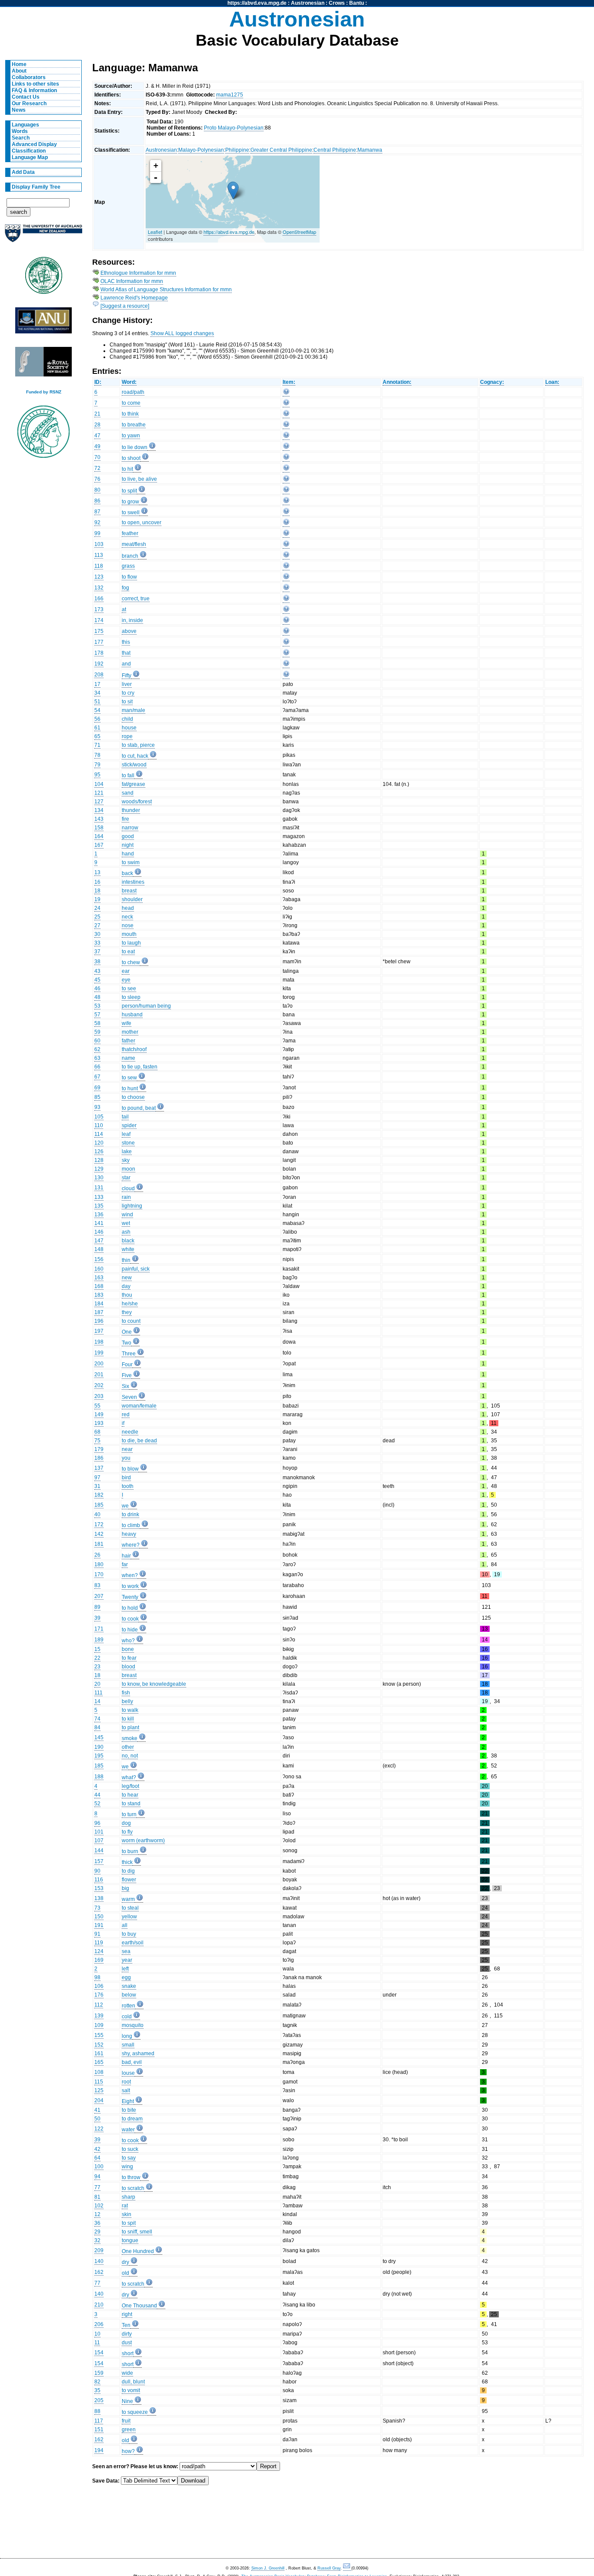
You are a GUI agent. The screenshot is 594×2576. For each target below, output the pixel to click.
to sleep (131, 997)
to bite (129, 2110)
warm (128, 1899)
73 (97, 1908)
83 (97, 1585)
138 (99, 1898)
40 (97, 1514)
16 (97, 882)
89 (97, 1607)
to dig (128, 1871)
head (128, 908)
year (127, 1960)
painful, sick (136, 1269)
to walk (130, 1710)
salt (126, 2090)
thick (127, 1862)
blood (128, 1667)
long (127, 2036)
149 (99, 1414)
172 (99, 1524)
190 (99, 1747)
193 (99, 1423)
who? (128, 1641)
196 (99, 1321)
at (124, 609)
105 (99, 1117)
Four (127, 1365)
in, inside (132, 620)
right (127, 2314)
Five (127, 1375)
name (128, 1058)
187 (99, 1312)
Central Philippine (335, 150)
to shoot (131, 458)
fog (125, 588)
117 (99, 2421)
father (128, 1041)
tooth (128, 1486)
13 (97, 872)
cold (127, 2017)
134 (99, 810)
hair (126, 1556)
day (126, 1286)
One (127, 1332)
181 (99, 1544)
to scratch (133, 2188)
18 (97, 891)
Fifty (127, 676)
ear (126, 971)
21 (97, 414)
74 (97, 1719)
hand (128, 854)
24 (97, 908)
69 (97, 1088)
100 (99, 2167)
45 (97, 980)
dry (125, 2262)
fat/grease (133, 784)
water (128, 2130)
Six (125, 1386)
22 (97, 1658)
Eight (128, 2101)
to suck (130, 2149)
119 (99, 1943)
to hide (130, 1630)
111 (98, 1693)
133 (99, 1197)
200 (99, 1364)
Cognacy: (492, 382)
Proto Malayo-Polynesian (234, 128)
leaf (126, 1134)
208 (99, 675)
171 (99, 1629)
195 (99, 1756)
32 (97, 2240)
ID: (98, 382)
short (128, 2353)
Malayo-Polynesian (201, 150)
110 (99, 1125)
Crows (337, 3)
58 (97, 1023)
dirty (127, 2334)
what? (129, 1777)
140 (99, 2261)
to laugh (131, 943)
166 (99, 599)
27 (97, 925)
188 (99, 1777)
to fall (128, 775)
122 (99, 2129)
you (126, 1458)
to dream (132, 2119)
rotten (128, 2006)
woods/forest (137, 802)
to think (130, 414)
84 (97, 1727)
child (127, 719)
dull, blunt (133, 2382)
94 (97, 2177)
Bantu (357, 3)
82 (97, 2382)
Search (21, 138)
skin (127, 2214)
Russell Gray (329, 2568)
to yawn (131, 436)
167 (99, 845)
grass (128, 566)
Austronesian (308, 3)
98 (97, 1977)
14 (97, 1701)
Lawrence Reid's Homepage (134, 298)
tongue (130, 2240)
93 (97, 1107)
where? (131, 1545)
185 (99, 1505)
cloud (128, 1188)
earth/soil (133, 1943)
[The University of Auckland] (43, 237)
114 (99, 1134)
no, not (130, 1756)
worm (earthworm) (143, 1840)
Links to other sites (35, 84)
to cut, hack (135, 756)
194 (99, 2450)
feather (130, 533)
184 (99, 1304)
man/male (133, 710)
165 (99, 2062)
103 (99, 544)
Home (19, 64)
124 (99, 1951)
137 (99, 1468)
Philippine (237, 150)
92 (97, 523)
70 (97, 457)
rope (127, 736)
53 (97, 1006)
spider (129, 1125)
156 (99, 1259)
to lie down (135, 447)
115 (99, 2082)
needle (130, 1432)
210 (99, 2305)
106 (99, 1986)
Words (20, 131)
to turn (129, 1814)
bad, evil (132, 2062)
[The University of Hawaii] (43, 278)
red (126, 1414)
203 (99, 1396)
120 (99, 1143)
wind (127, 1215)
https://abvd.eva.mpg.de (257, 3)
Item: (289, 382)
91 (97, 1934)
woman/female (139, 1406)
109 (99, 2025)
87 (97, 512)
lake (127, 1152)
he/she (130, 1304)
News (19, 110)
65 (97, 736)
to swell (131, 513)
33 (97, 943)
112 (99, 2005)
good (128, 836)
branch (130, 556)
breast (129, 891)
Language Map (30, 157)
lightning (132, 1206)
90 (97, 1871)
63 (97, 1058)
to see (129, 988)
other (128, 1747)
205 (99, 2400)
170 (99, 1574)
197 (99, 1331)
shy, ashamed (138, 2053)
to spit (129, 2223)
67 (97, 1077)
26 (97, 1555)
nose (128, 925)
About (19, 71)
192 (99, 664)
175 (99, 631)
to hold (130, 1608)
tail (125, 1117)
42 (97, 2149)
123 (99, 577)
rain (126, 1197)
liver (127, 684)
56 (97, 719)
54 (97, 710)
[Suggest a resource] (125, 306)
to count (131, 1321)
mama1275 (230, 95)
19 (97, 899)
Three (129, 1354)
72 (97, 468)
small (128, 2045)
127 (99, 802)
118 (99, 566)
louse (128, 2073)
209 (99, 2250)
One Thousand (139, 2306)
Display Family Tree (36, 187)
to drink (130, 1514)
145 (99, 1737)
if (123, 1423)
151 (99, 2430)
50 (97, 2119)
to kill (128, 1719)
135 (99, 1206)
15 (97, 1649)
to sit (127, 702)
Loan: (552, 382)
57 (97, 1015)
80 (97, 490)
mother (130, 1032)
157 (99, 1861)
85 (97, 1097)
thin (126, 1260)
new (127, 1278)
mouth (129, 934)
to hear (130, 1795)
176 (99, 1995)
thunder (131, 810)
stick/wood (134, 765)
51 (97, 702)
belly (127, 1701)
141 (99, 1223)
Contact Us (26, 97)
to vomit (131, 2390)
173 (99, 609)
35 (97, 2390)
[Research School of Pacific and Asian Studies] (43, 323)
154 (99, 2353)
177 (99, 642)
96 (97, 1823)
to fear (129, 1658)
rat (125, 2206)
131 (99, 1188)
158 (99, 828)
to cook (130, 1619)
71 (97, 745)
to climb (131, 1525)
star (126, 1178)
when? (130, 1575)
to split (129, 491)
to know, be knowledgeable (154, 1684)
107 (99, 1840)
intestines (133, 882)
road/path (133, 392)
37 (97, 952)
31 (97, 1486)
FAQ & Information (34, 90)
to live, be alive (139, 479)
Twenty (130, 1597)
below (129, 1995)
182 (99, 1495)
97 (97, 1478)
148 (99, 1249)
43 (97, 971)
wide (127, 2373)
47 (97, 436)
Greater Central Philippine (281, 150)
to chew (131, 962)
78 (97, 755)
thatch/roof (134, 1049)
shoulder (132, 899)
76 (97, 479)
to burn (130, 1851)
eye (126, 980)
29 (97, 2232)
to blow (130, 1469)
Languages (25, 125)
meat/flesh (134, 544)
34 (97, 693)
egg (126, 1977)
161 (99, 2053)
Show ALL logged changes (182, 333)
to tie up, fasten (140, 1067)
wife (127, 1023)
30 (97, 934)
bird (126, 1478)
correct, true (136, 599)
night (128, 845)
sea (126, 1951)
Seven (129, 1397)
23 (97, 1667)
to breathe (134, 425)
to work (130, 1586)
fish (126, 1693)
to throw (131, 2177)
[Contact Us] (347, 2568)
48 (97, 997)
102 (99, 2206)
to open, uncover (142, 523)
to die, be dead (139, 1441)
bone (128, 1649)
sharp (128, 2197)
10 (97, 2334)
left (125, 1969)
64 (97, 2158)
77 (97, 2187)
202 (99, 1385)
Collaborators (29, 77)
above (129, 631)
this (126, 642)
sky (126, 1160)
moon (128, 1169)
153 (99, 1888)
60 (97, 1041)
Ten (126, 2325)
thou (127, 1295)
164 (99, 836)
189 (99, 1640)
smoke (130, 1738)
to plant (130, 1727)
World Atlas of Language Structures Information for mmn (166, 290)
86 (97, 501)
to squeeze (135, 2412)
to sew (129, 1078)
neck (127, 917)
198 (99, 1342)
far (125, 1564)
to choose (133, 1097)
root (126, 2082)
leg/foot (130, 1786)
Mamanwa (370, 150)
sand (128, 793)
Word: (129, 382)
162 (99, 2272)
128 (99, 1160)
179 (99, 1449)
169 (99, 1960)
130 (99, 1178)
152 (99, 2045)
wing (127, 2167)
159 (99, 2373)
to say (129, 2158)
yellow (129, 1917)
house (129, 728)
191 (99, 1925)
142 (99, 1534)
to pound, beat (139, 1108)
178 (99, 653)
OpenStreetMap (299, 232)
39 (97, 1618)
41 (97, 2110)
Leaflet (155, 232)
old (125, 2273)
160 (99, 1269)
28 (97, 425)
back (127, 873)
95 (97, 775)
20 (97, 1684)
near (127, 1449)
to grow (130, 502)
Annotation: (397, 382)
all (125, 1925)
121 (99, 793)
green (129, 2430)
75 (97, 1441)
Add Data (23, 172)
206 (99, 2324)
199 (99, 1353)
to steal (130, 1908)
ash (126, 1232)
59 (97, 1032)
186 (99, 1458)
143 (99, 819)
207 (99, 1596)
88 (97, 2411)
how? (128, 2451)
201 (99, 1375)
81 (97, 2197)
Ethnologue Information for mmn (138, 273)
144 (99, 1850)
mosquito (133, 2025)
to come (131, 403)
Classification (29, 151)
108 (99, 2072)
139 (99, 2016)
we (125, 1506)
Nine (127, 2401)
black (128, 1241)
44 (97, 1795)
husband (132, 1015)
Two (127, 1343)
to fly (127, 1832)
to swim (131, 862)
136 (99, 1215)
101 (99, 1832)
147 (99, 1241)
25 (97, 917)
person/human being (146, 1006)
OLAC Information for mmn (132, 281)
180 (99, 1564)
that (126, 653)
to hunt (130, 1088)
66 (97, 1067)
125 (99, 2090)
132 (99, 588)
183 (99, 1295)
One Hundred (138, 2251)
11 (97, 2343)
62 (97, 1049)
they (127, 1312)
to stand (131, 1804)
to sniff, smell (137, 2232)
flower (129, 1880)
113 (99, 555)
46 (97, 988)
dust (127, 2343)
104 (99, 784)
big (125, 1888)
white (128, 1249)
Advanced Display (34, 144)
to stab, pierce (138, 745)
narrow (130, 828)
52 (97, 1804)
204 (99, 2100)
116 (99, 1880)
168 (99, 1286)
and (126, 664)
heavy (129, 1534)
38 (97, 962)
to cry (128, 693)
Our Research (29, 103)
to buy (129, 1934)
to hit (127, 469)
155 (99, 2035)
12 (97, 2214)
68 (97, 1432)
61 (97, 728)
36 (97, 2223)
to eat (128, 952)
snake (129, 1986)
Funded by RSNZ (44, 392)
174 (99, 620)
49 (97, 446)
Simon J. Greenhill (268, 2568)
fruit (126, 2421)
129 (99, 1169)
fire (125, 819)
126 (99, 1152)
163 (99, 1278)
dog (126, 1823)
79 (97, 765)
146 (99, 1232)
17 (97, 684)
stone (128, 1143)
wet (126, 1223)
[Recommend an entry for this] (286, 393)
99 (97, 533)
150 (99, 1917)
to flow (129, 577)
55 (97, 1406)
